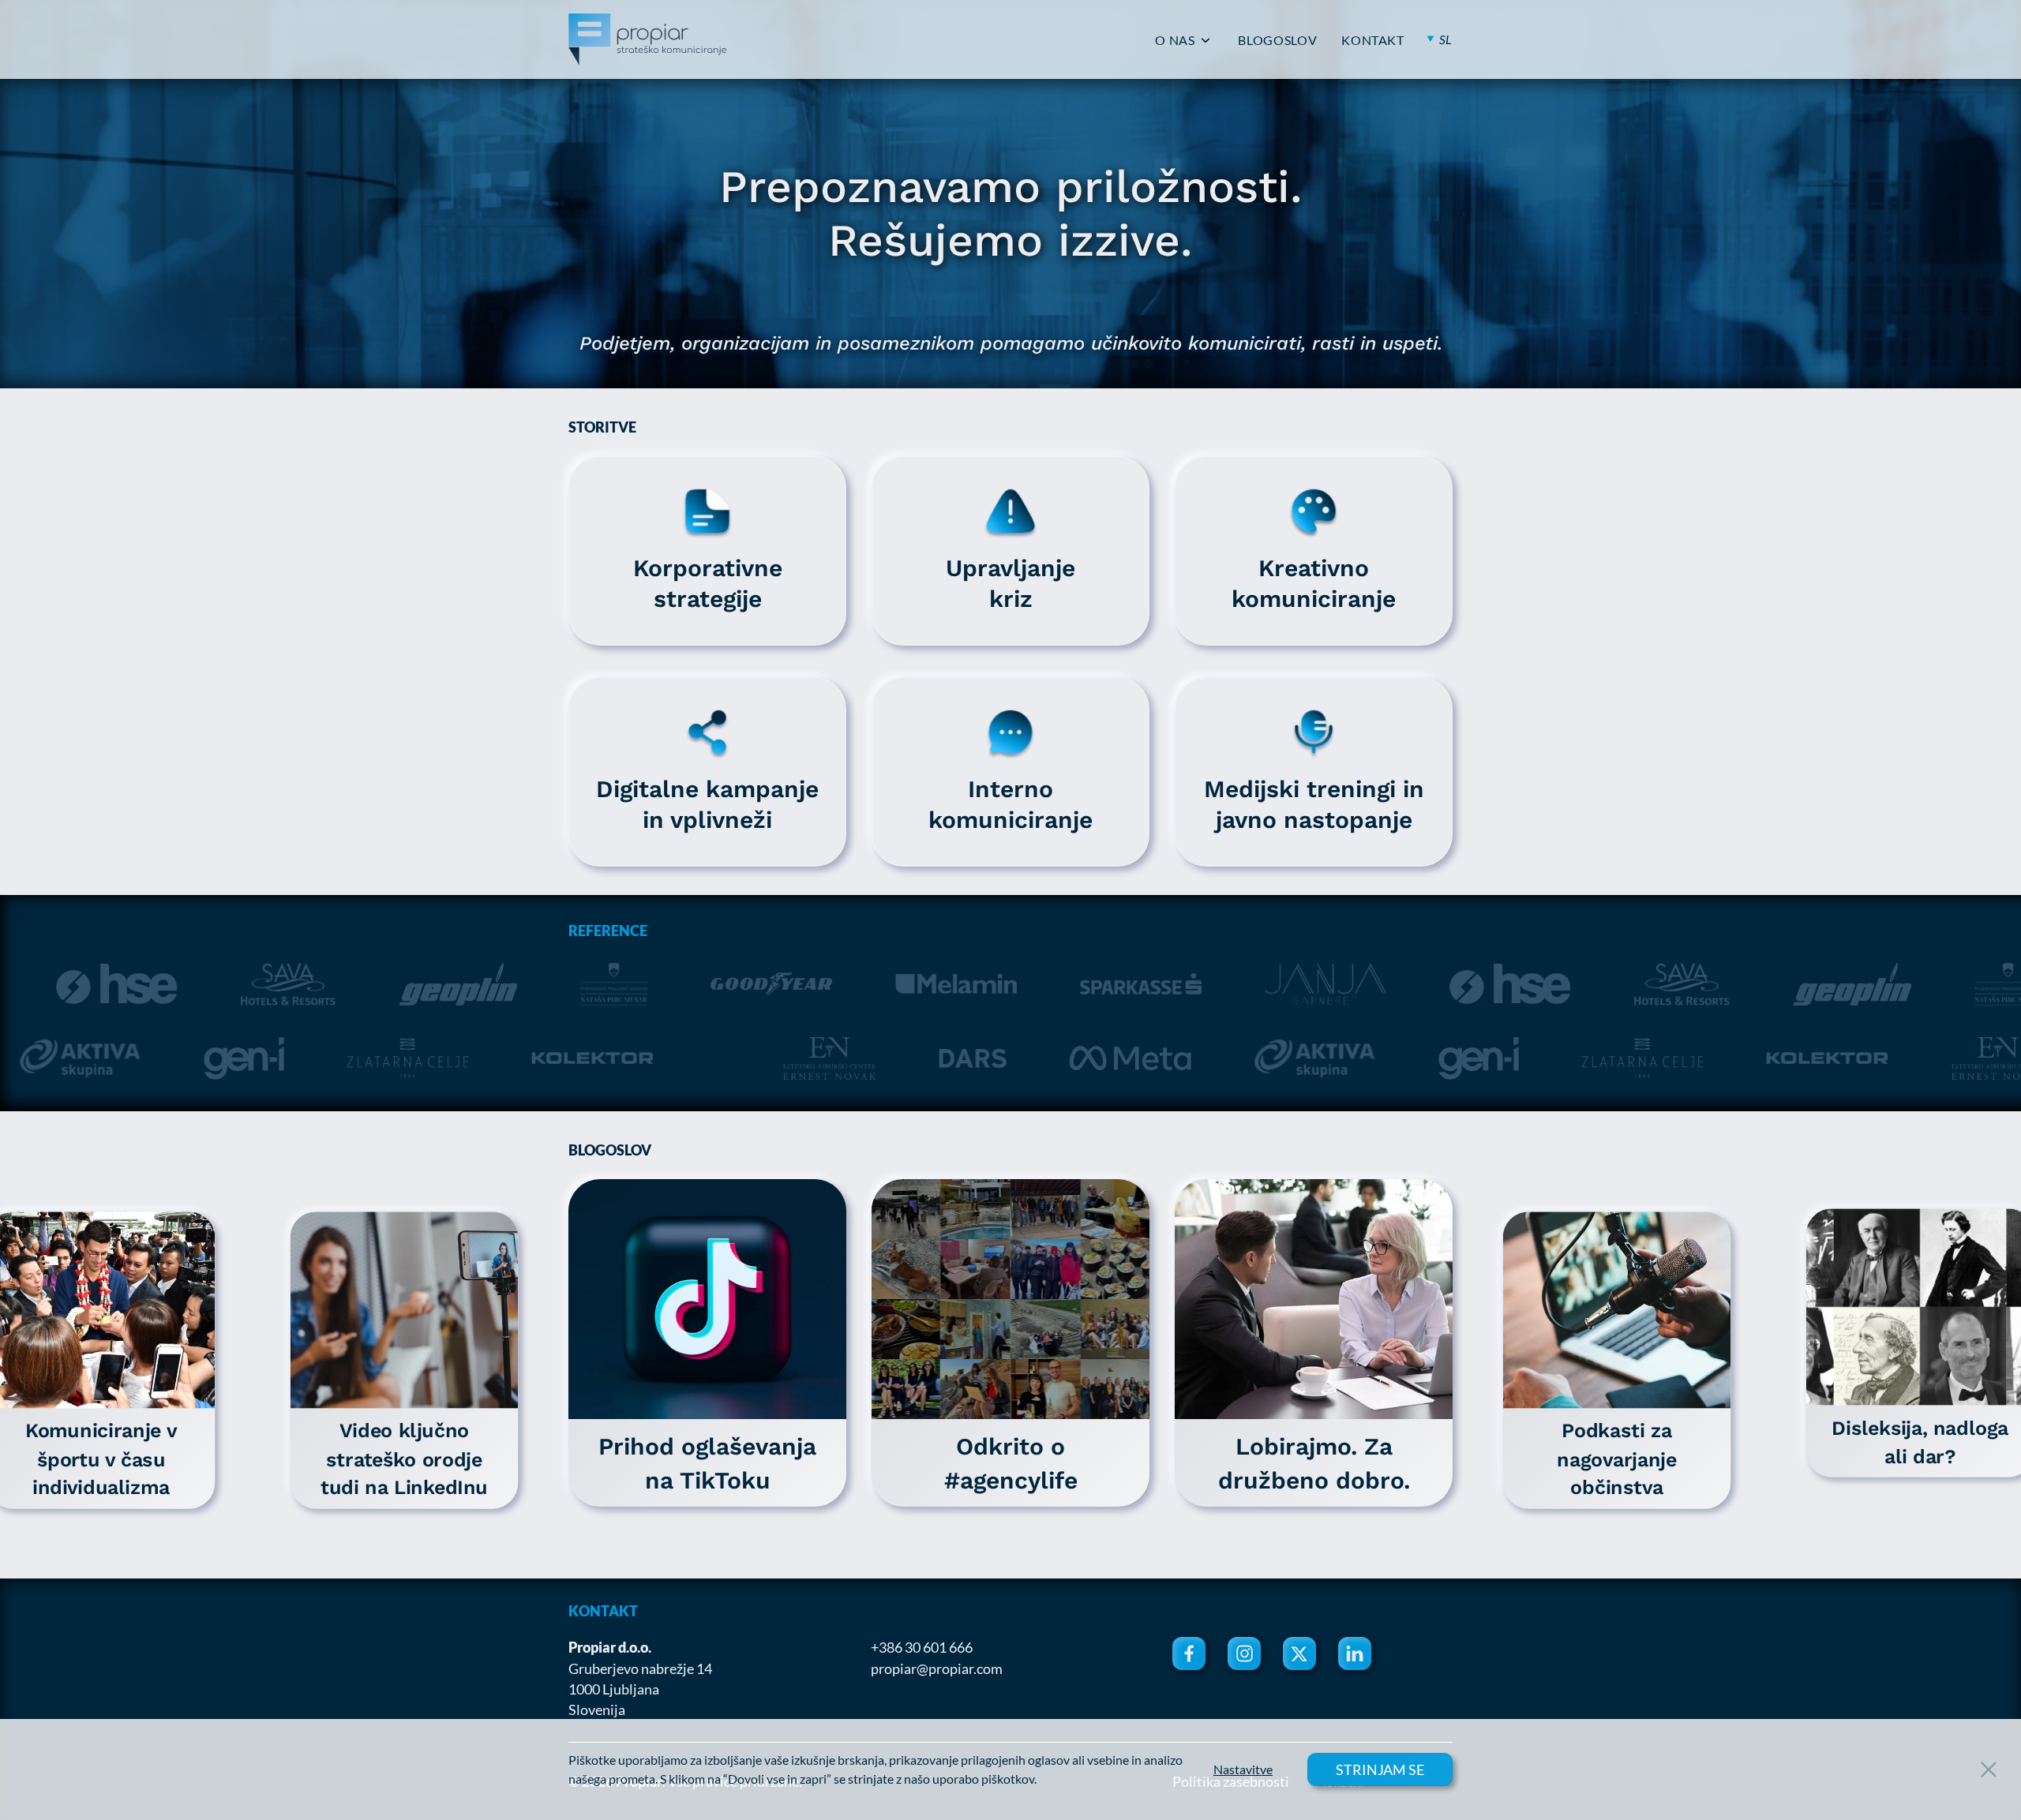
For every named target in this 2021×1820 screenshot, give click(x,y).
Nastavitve (1243, 1769)
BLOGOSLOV (1277, 40)
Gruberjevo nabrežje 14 (640, 1668)
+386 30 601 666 (922, 1647)
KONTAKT (1372, 40)
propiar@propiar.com (937, 1668)
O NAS (1175, 40)
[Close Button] (1989, 1769)
